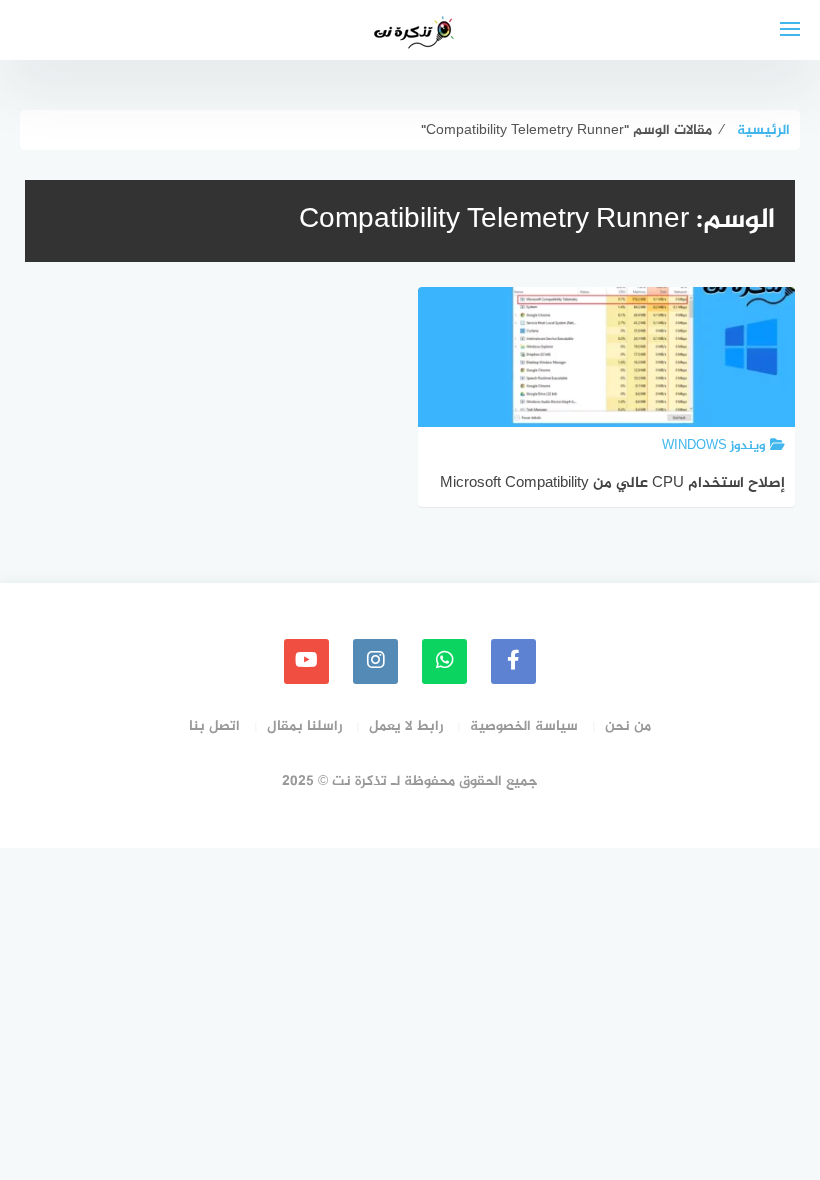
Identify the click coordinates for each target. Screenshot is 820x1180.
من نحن (628, 726)
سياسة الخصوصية (524, 726)
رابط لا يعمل (406, 726)
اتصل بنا (214, 726)
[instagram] (375, 661)
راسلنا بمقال (304, 726)
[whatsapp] (444, 661)
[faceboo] (513, 661)
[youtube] (306, 661)
